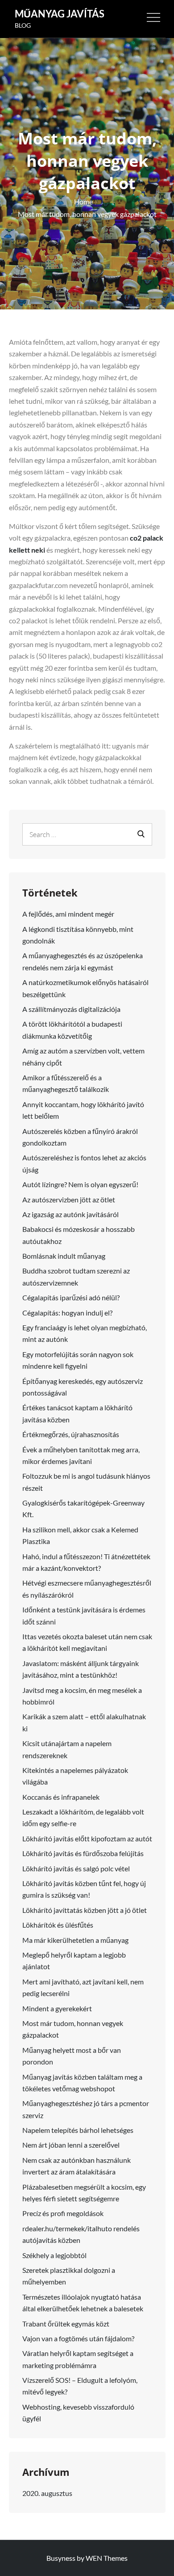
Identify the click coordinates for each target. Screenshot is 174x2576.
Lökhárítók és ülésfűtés (58, 1925)
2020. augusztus (47, 2493)
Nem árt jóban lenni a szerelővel (71, 2145)
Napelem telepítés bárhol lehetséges (78, 2130)
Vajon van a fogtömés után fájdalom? (78, 2338)
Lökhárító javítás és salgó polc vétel (76, 1868)
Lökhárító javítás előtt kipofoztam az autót (87, 1838)
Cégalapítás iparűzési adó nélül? (71, 1297)
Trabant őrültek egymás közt (66, 2324)
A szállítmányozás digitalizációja (71, 1009)
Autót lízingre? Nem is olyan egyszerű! (80, 1184)
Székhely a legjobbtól (54, 2255)
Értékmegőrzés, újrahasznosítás (71, 1434)
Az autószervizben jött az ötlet (69, 1199)
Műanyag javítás (60, 14)
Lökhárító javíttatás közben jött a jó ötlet (85, 1910)
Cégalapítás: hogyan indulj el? (67, 1313)
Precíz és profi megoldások (63, 2213)
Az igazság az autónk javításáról (70, 1214)
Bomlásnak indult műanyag (64, 1256)
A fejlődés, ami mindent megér (68, 914)
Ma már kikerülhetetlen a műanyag (75, 1940)
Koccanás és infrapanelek (61, 1797)
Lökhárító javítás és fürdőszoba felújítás (83, 1853)
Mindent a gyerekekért (57, 2008)
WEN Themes (107, 2558)
